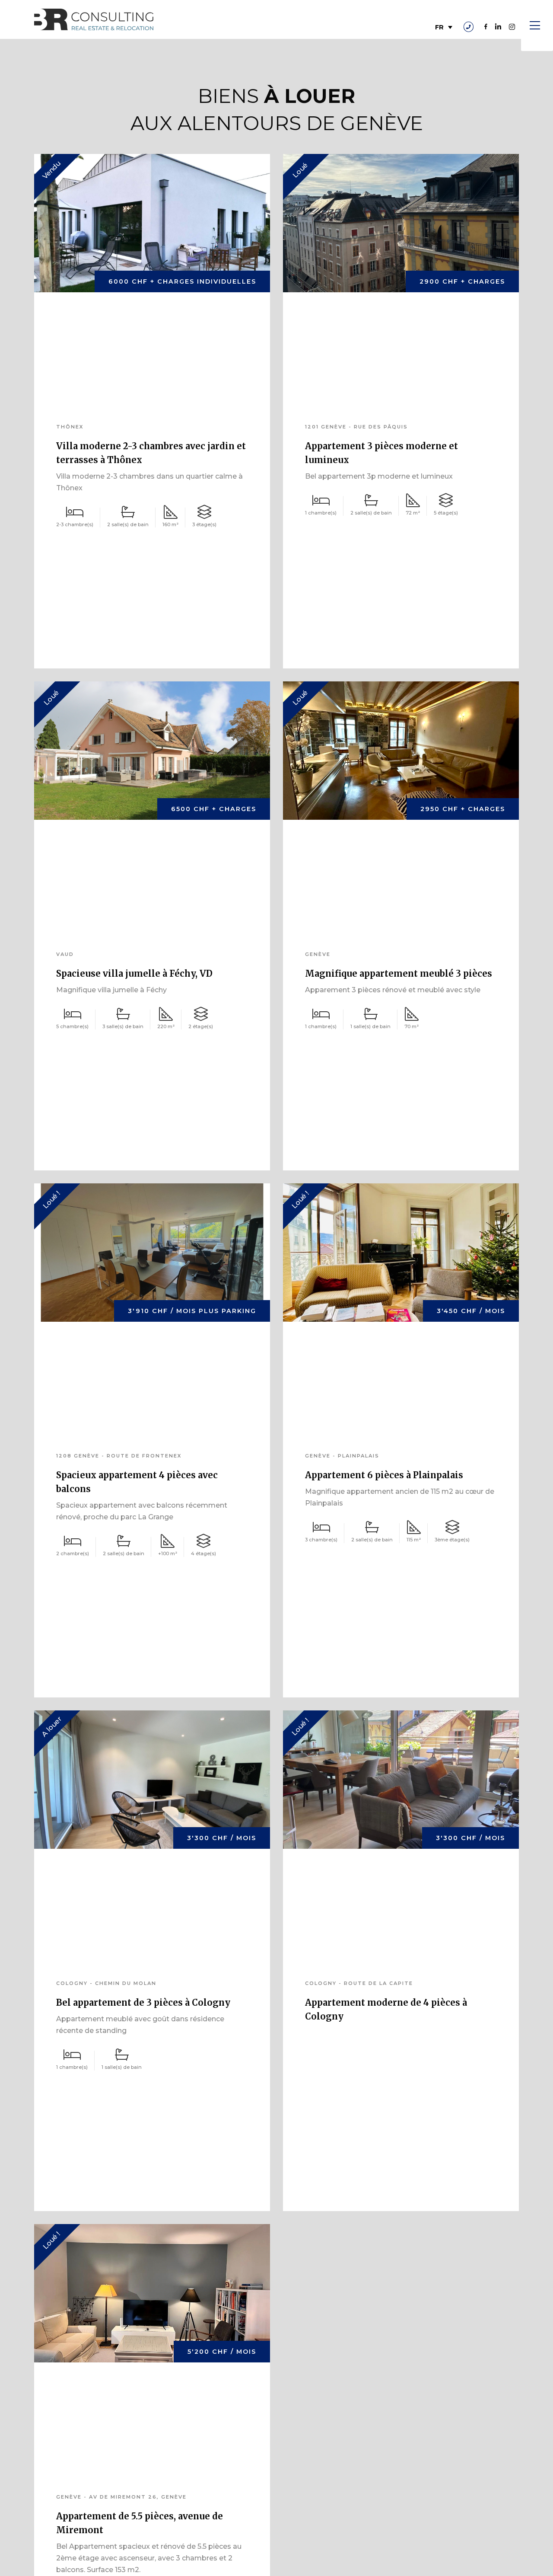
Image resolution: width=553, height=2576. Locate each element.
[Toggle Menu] (537, 26)
